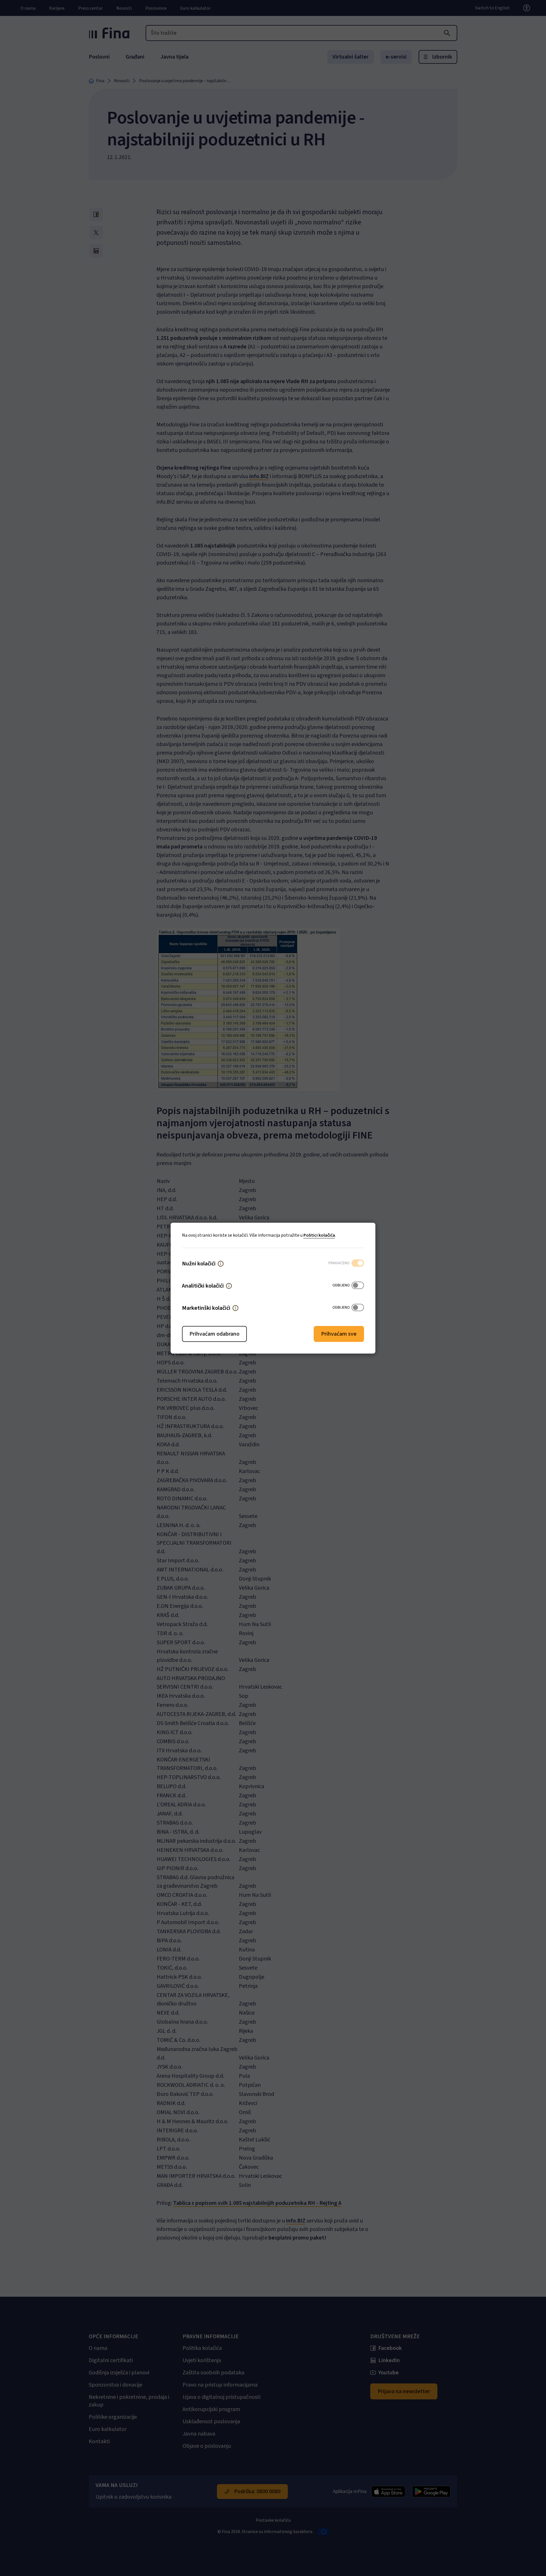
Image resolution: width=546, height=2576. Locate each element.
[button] (221, 1264)
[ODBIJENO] (358, 1286)
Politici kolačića (319, 1235)
